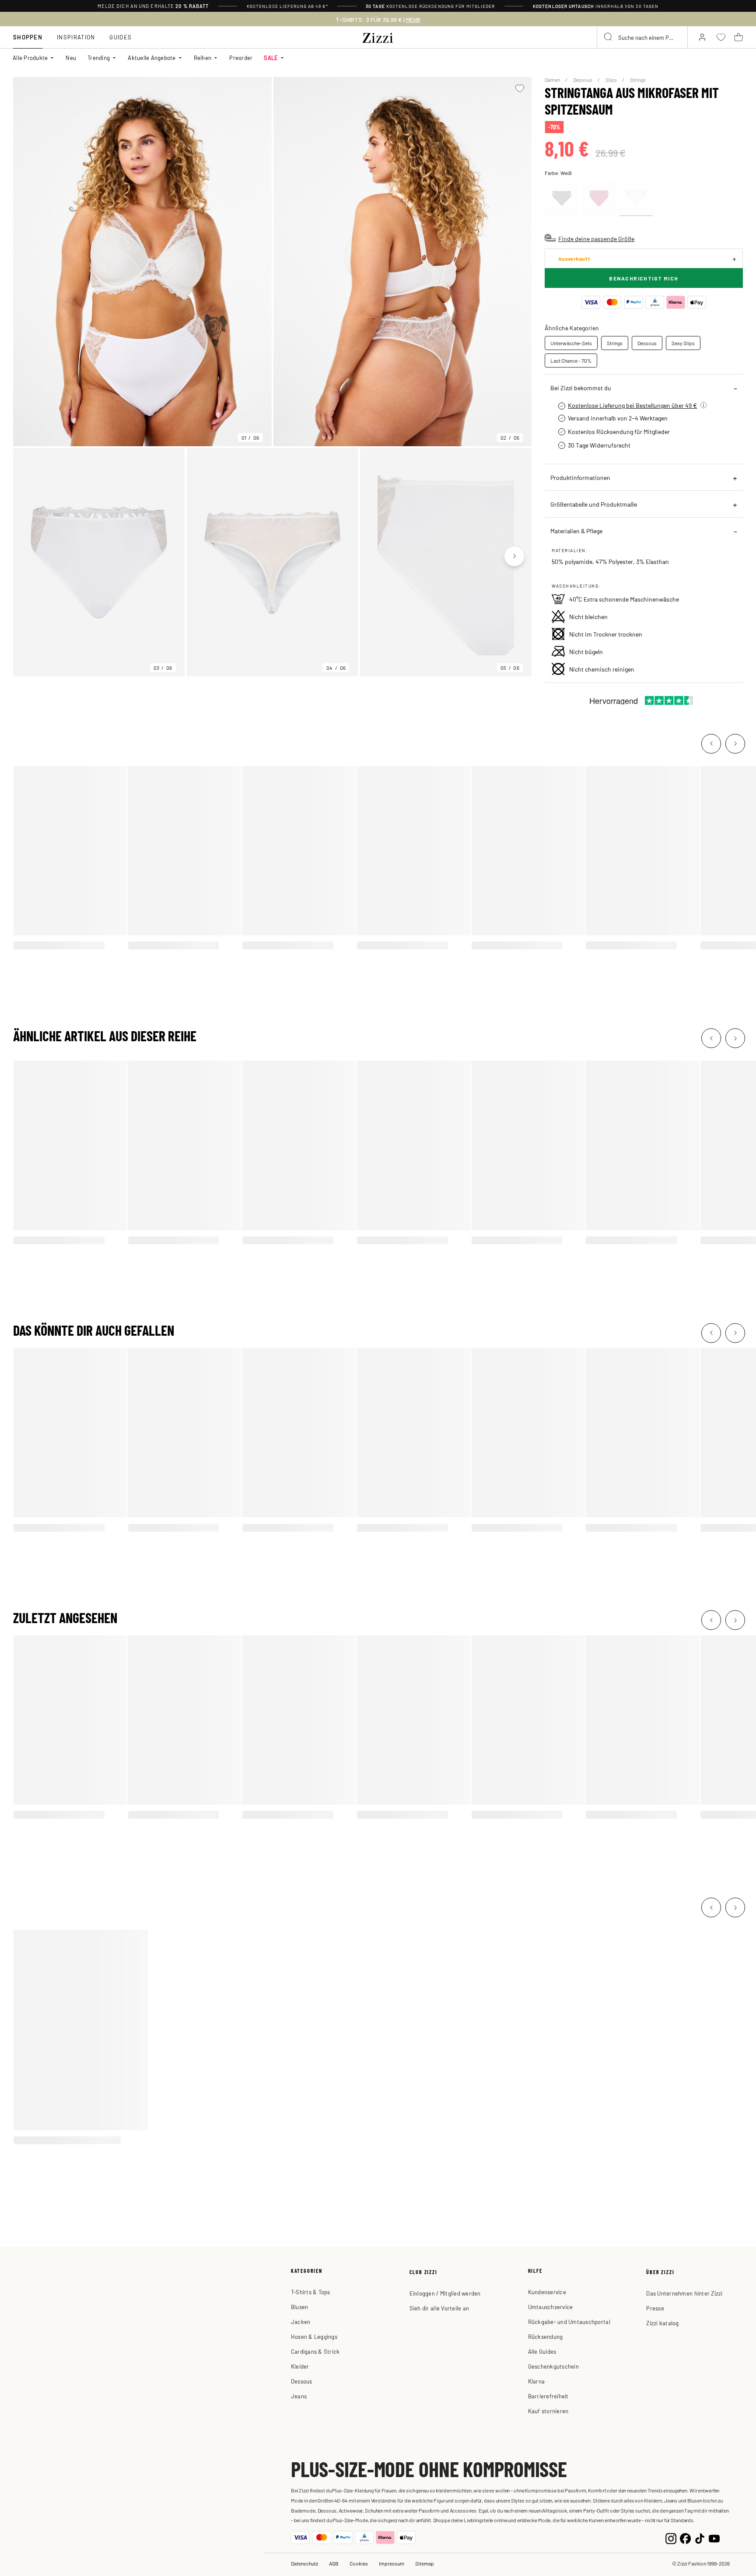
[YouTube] (714, 2538)
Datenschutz (304, 2563)
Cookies (359, 2563)
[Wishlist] (520, 88)
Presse (655, 2308)
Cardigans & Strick (315, 2351)
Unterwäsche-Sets (571, 343)
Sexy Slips (683, 343)
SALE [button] (271, 58)
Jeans (299, 2396)
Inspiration (76, 37)
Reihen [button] (203, 58)
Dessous (583, 80)
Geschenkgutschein (553, 2366)
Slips (612, 80)
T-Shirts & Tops (311, 2292)
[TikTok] (700, 2538)
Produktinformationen (580, 477)
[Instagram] (671, 2538)
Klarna (537, 2381)
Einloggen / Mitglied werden (445, 2293)
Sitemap (425, 2563)
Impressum (392, 2563)
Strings (638, 80)
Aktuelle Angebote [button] (152, 58)
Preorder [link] (241, 58)
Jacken (301, 2322)
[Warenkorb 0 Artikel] (738, 37)
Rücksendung (546, 2336)
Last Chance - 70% (571, 360)
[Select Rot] (599, 198)
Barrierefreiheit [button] (548, 2396)
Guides (121, 37)
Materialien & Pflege (576, 531)
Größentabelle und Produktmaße (594, 504)
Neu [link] (71, 58)
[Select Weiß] (636, 198)
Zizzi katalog (662, 2323)
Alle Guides (542, 2351)
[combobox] (642, 37)
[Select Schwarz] (562, 198)
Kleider (300, 2366)
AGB (334, 2563)
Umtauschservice (551, 2307)
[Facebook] (685, 2538)
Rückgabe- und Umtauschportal (569, 2322)
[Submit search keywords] (609, 37)
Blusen (300, 2307)
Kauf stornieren (548, 2411)
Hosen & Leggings (314, 2336)
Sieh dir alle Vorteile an (439, 2308)
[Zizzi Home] (378, 36)
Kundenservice (547, 2292)
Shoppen (28, 37)
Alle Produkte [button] (30, 58)
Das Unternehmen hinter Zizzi (684, 2293)
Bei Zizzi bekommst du (581, 388)
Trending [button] (99, 58)
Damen (553, 80)
